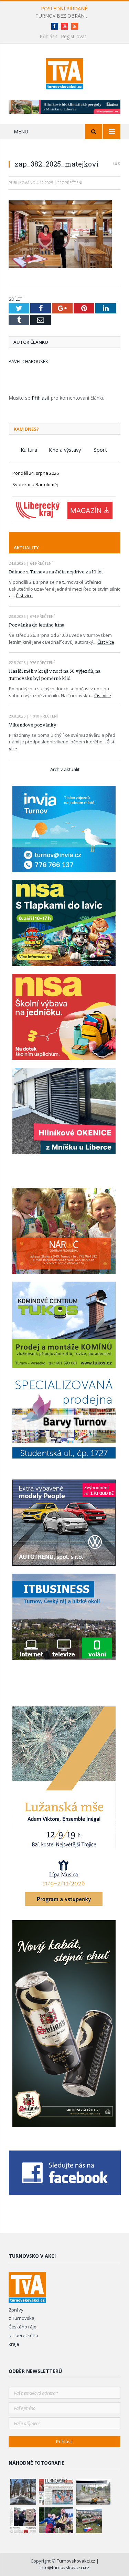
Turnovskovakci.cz (77, 2561)
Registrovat (74, 36)
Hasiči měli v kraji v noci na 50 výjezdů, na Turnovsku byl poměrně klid (55, 675)
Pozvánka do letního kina (37, 625)
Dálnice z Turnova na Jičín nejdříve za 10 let (56, 572)
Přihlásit (49, 36)
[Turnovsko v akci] (64, 73)
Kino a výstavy (65, 450)
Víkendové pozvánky (33, 725)
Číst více (24, 595)
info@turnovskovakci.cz (64, 2567)
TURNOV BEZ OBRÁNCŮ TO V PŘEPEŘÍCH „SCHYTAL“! (65, 16)
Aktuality (26, 548)
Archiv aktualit (65, 769)
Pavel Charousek (28, 361)
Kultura (29, 450)
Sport (100, 450)
